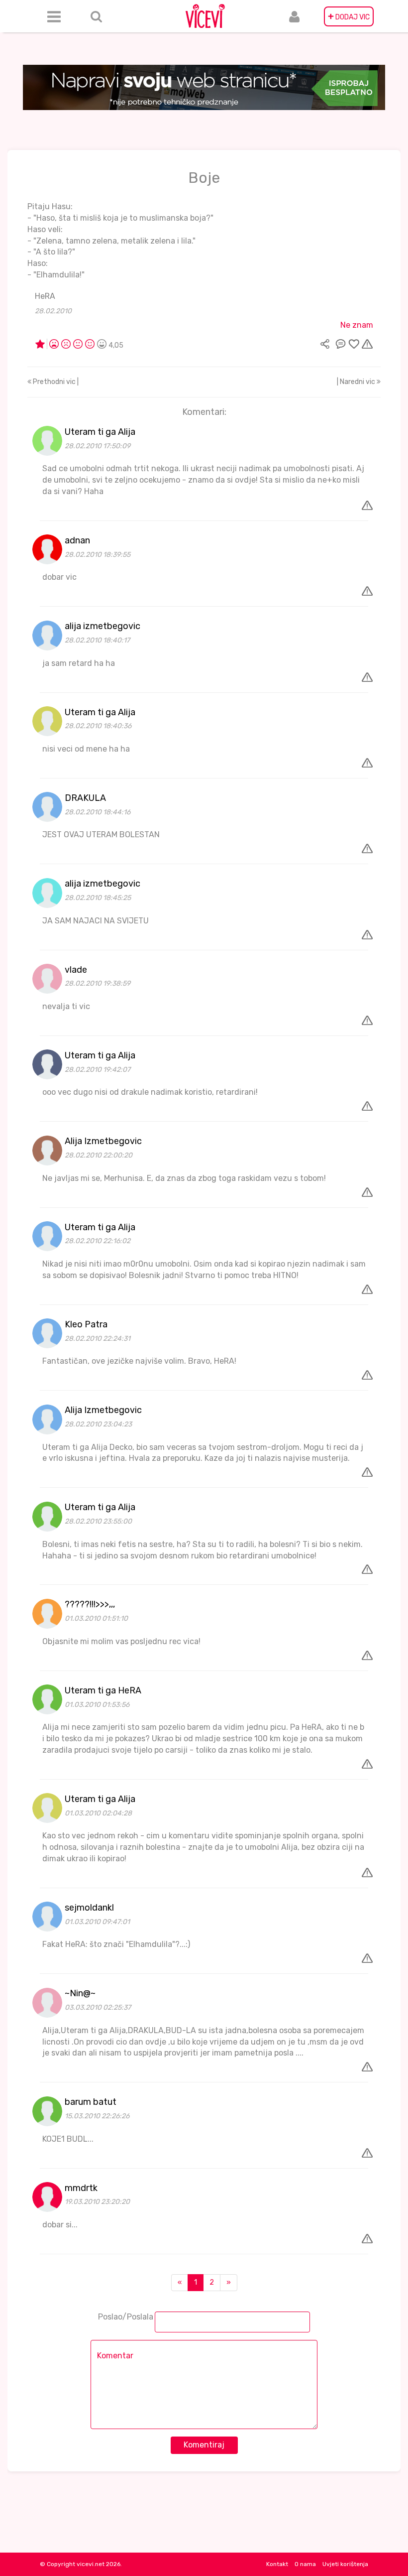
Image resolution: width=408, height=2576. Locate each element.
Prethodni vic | (55, 382)
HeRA (45, 296)
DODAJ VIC (349, 16)
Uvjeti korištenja (345, 2564)
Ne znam (357, 325)
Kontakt (277, 2564)
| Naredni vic (357, 382)
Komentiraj (204, 2445)
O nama (305, 2564)
